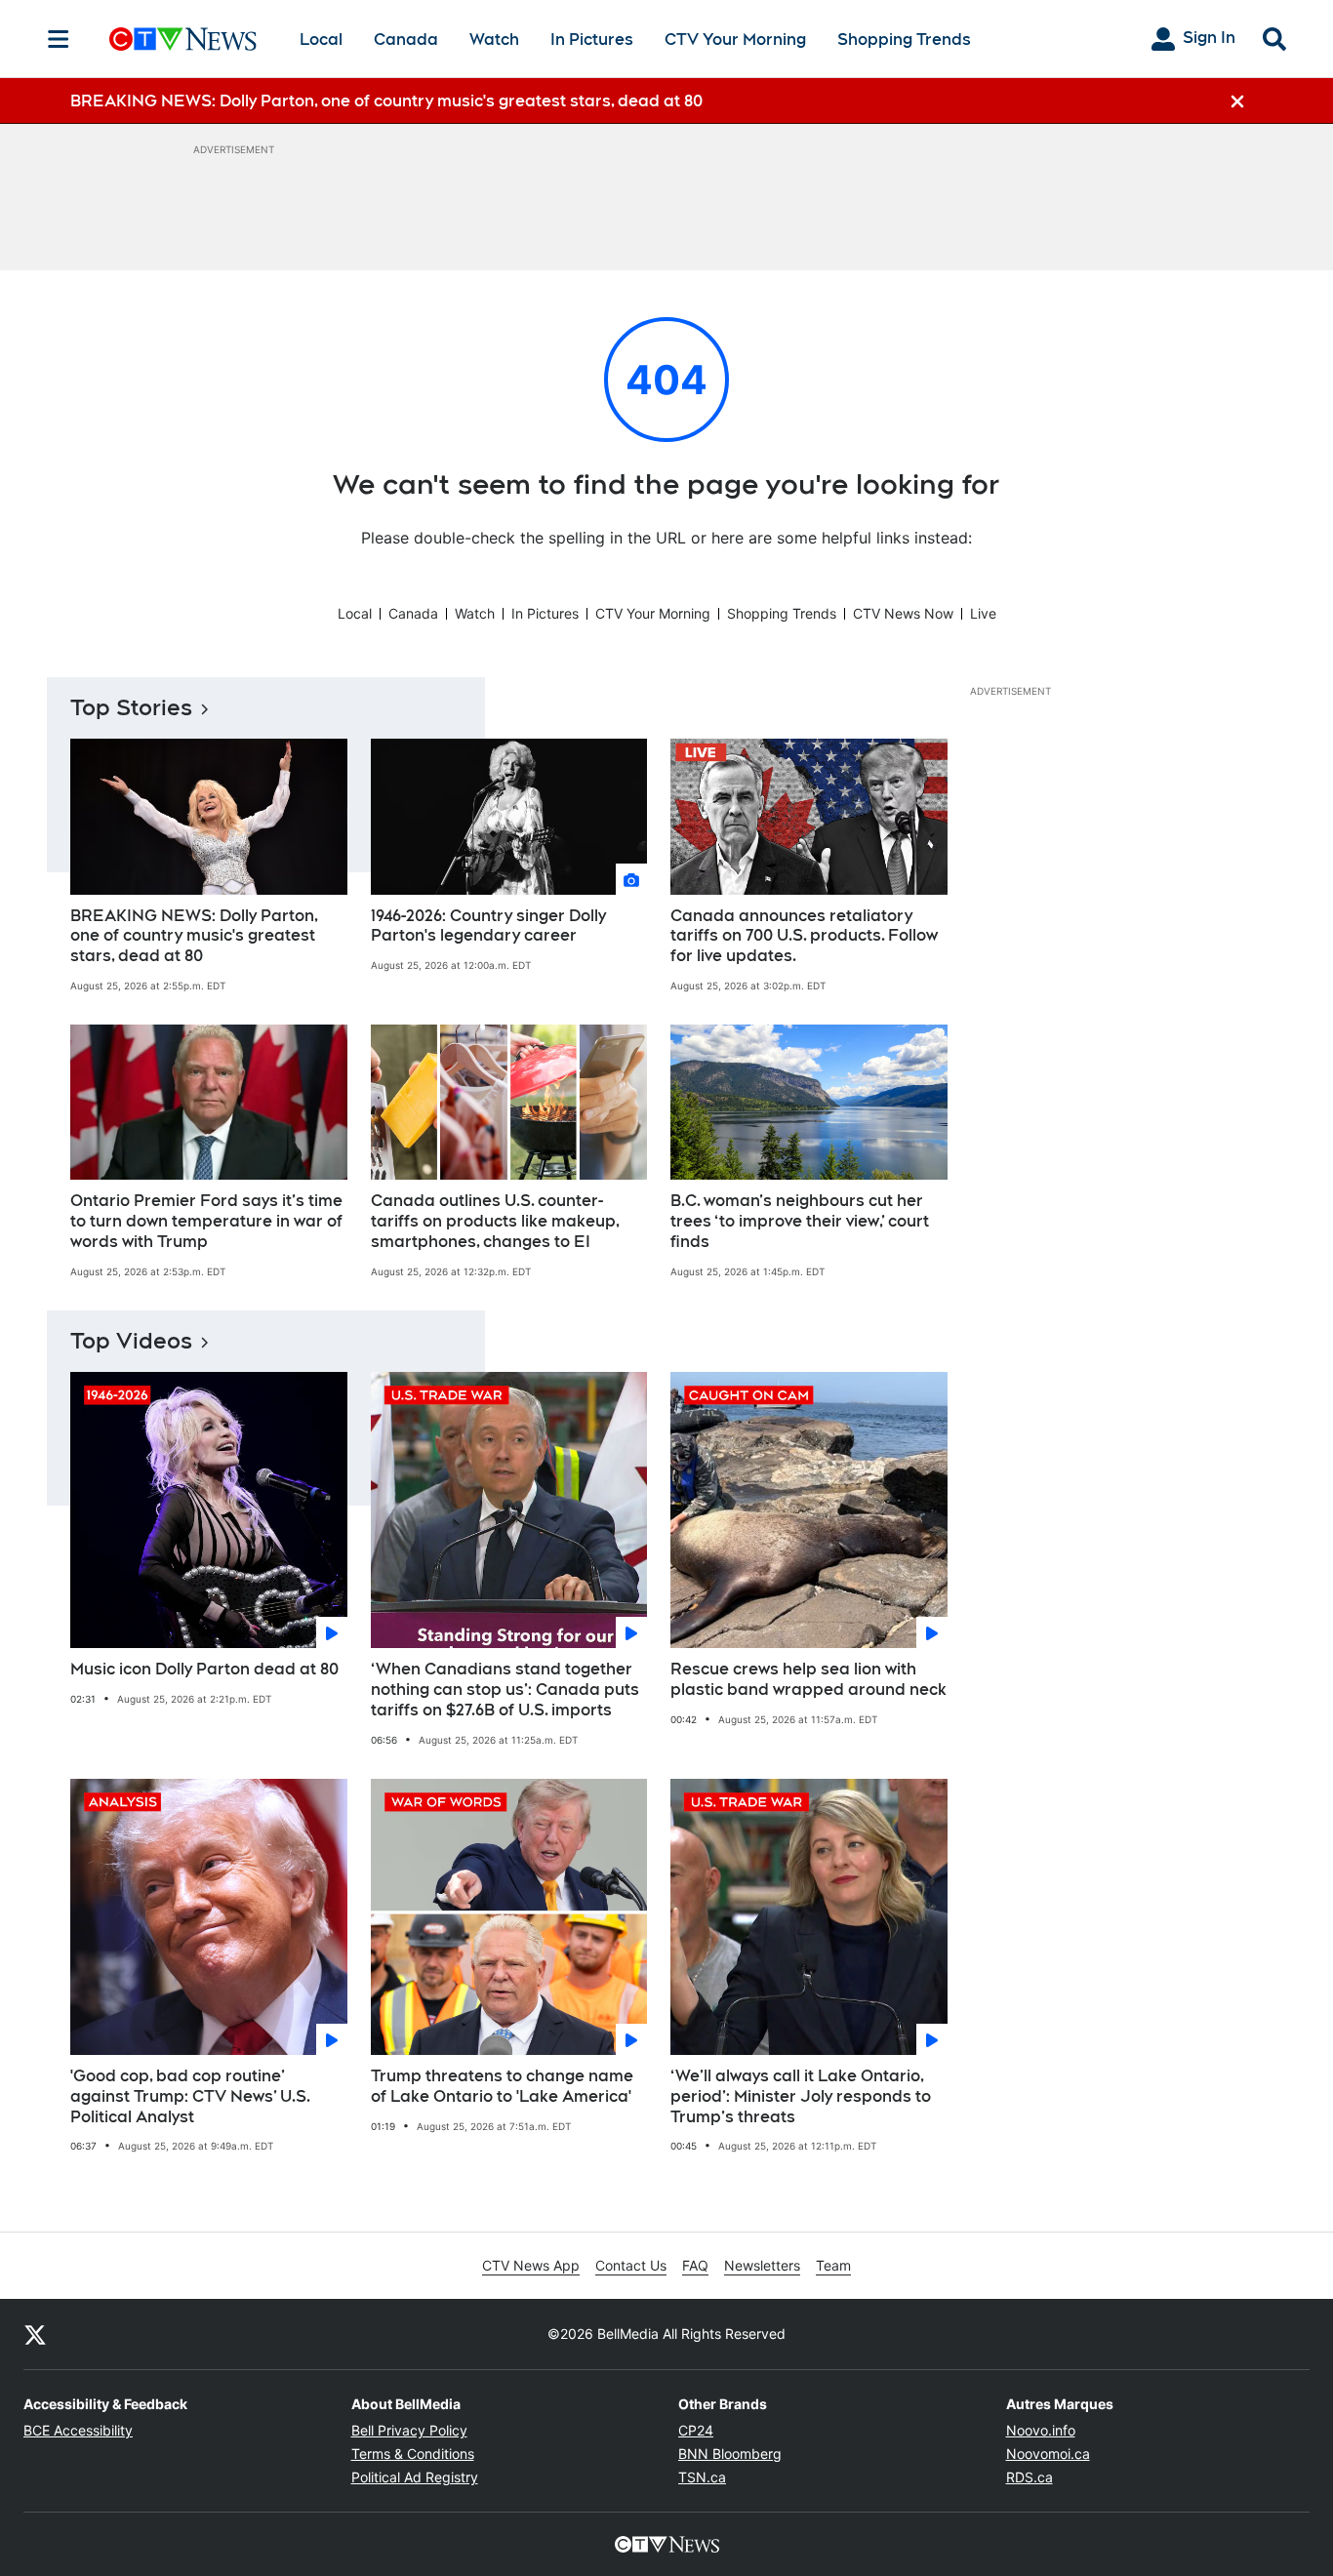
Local (321, 40)
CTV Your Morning (735, 40)
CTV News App (531, 2265)
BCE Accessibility (78, 2430)
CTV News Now (903, 613)
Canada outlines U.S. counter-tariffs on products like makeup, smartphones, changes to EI (495, 1221)
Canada (406, 40)
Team (833, 2265)
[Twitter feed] (35, 2334)
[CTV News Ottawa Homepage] (183, 39)
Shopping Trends (904, 40)
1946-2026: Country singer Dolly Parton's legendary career (488, 926)
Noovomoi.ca (1048, 2454)
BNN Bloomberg (730, 2454)
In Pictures (592, 40)
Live (983, 613)
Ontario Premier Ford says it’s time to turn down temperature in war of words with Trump (206, 1221)
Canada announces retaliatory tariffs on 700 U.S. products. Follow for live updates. (804, 936)
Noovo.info (1041, 2430)
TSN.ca (702, 2477)
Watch (494, 40)
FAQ (695, 2265)
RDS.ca (1030, 2477)
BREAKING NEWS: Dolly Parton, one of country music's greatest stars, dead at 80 (194, 936)
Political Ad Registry (415, 2477)
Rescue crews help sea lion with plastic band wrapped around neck (808, 1679)
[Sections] (59, 39)
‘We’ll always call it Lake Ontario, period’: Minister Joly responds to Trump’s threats (801, 2096)
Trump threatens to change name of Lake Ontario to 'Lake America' (502, 2086)
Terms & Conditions (413, 2454)
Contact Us (631, 2265)
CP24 (696, 2430)
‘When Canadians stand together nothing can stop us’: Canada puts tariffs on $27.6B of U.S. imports (505, 1690)
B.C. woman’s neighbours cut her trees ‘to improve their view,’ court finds (800, 1221)
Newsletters (762, 2265)
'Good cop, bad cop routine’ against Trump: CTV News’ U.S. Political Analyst (190, 2096)
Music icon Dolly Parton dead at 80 (204, 1669)
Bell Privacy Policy (409, 2430)
